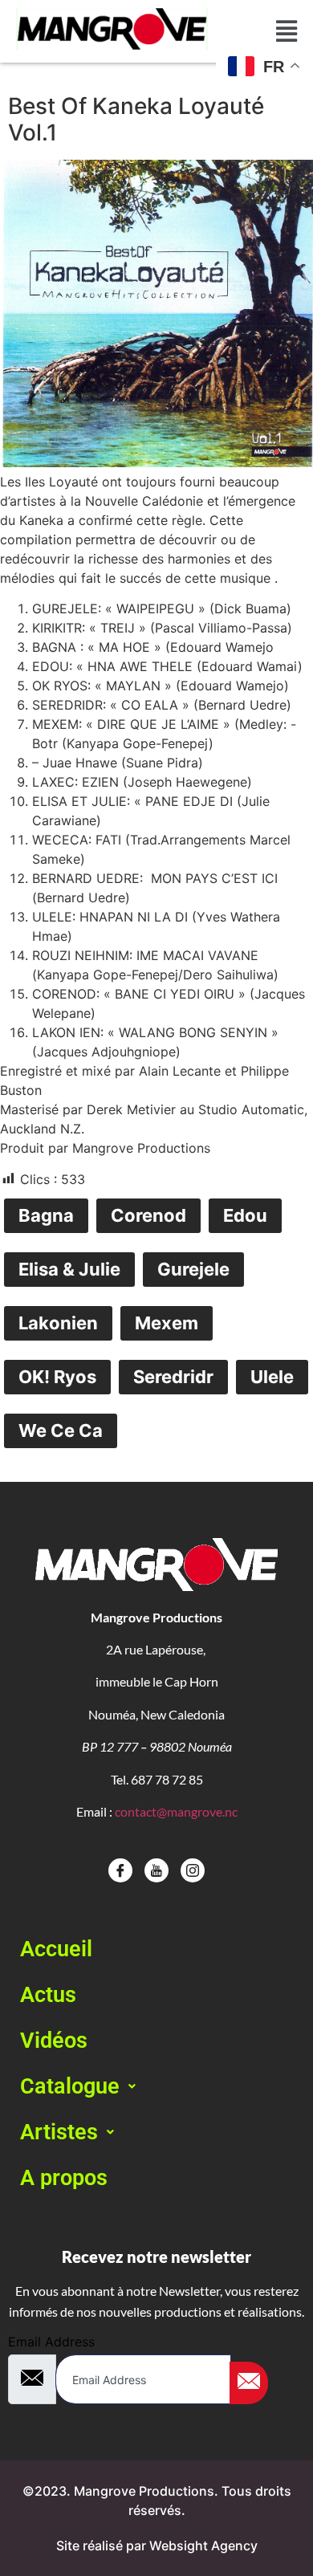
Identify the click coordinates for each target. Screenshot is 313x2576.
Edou (245, 1215)
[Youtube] (156, 1870)
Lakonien (58, 1323)
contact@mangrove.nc (176, 1811)
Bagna (46, 1215)
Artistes (59, 2132)
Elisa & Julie (69, 1269)
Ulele (272, 1377)
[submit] (249, 2383)
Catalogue (70, 2086)
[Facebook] (120, 1870)
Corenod (148, 1215)
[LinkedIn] (193, 1870)
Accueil (56, 1949)
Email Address (51, 2342)
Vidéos (54, 2041)
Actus (48, 1995)
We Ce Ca (61, 1430)
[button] (156, 2087)
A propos (64, 2178)
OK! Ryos (57, 1377)
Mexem (167, 1323)
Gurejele (193, 1269)
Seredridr (173, 1377)
